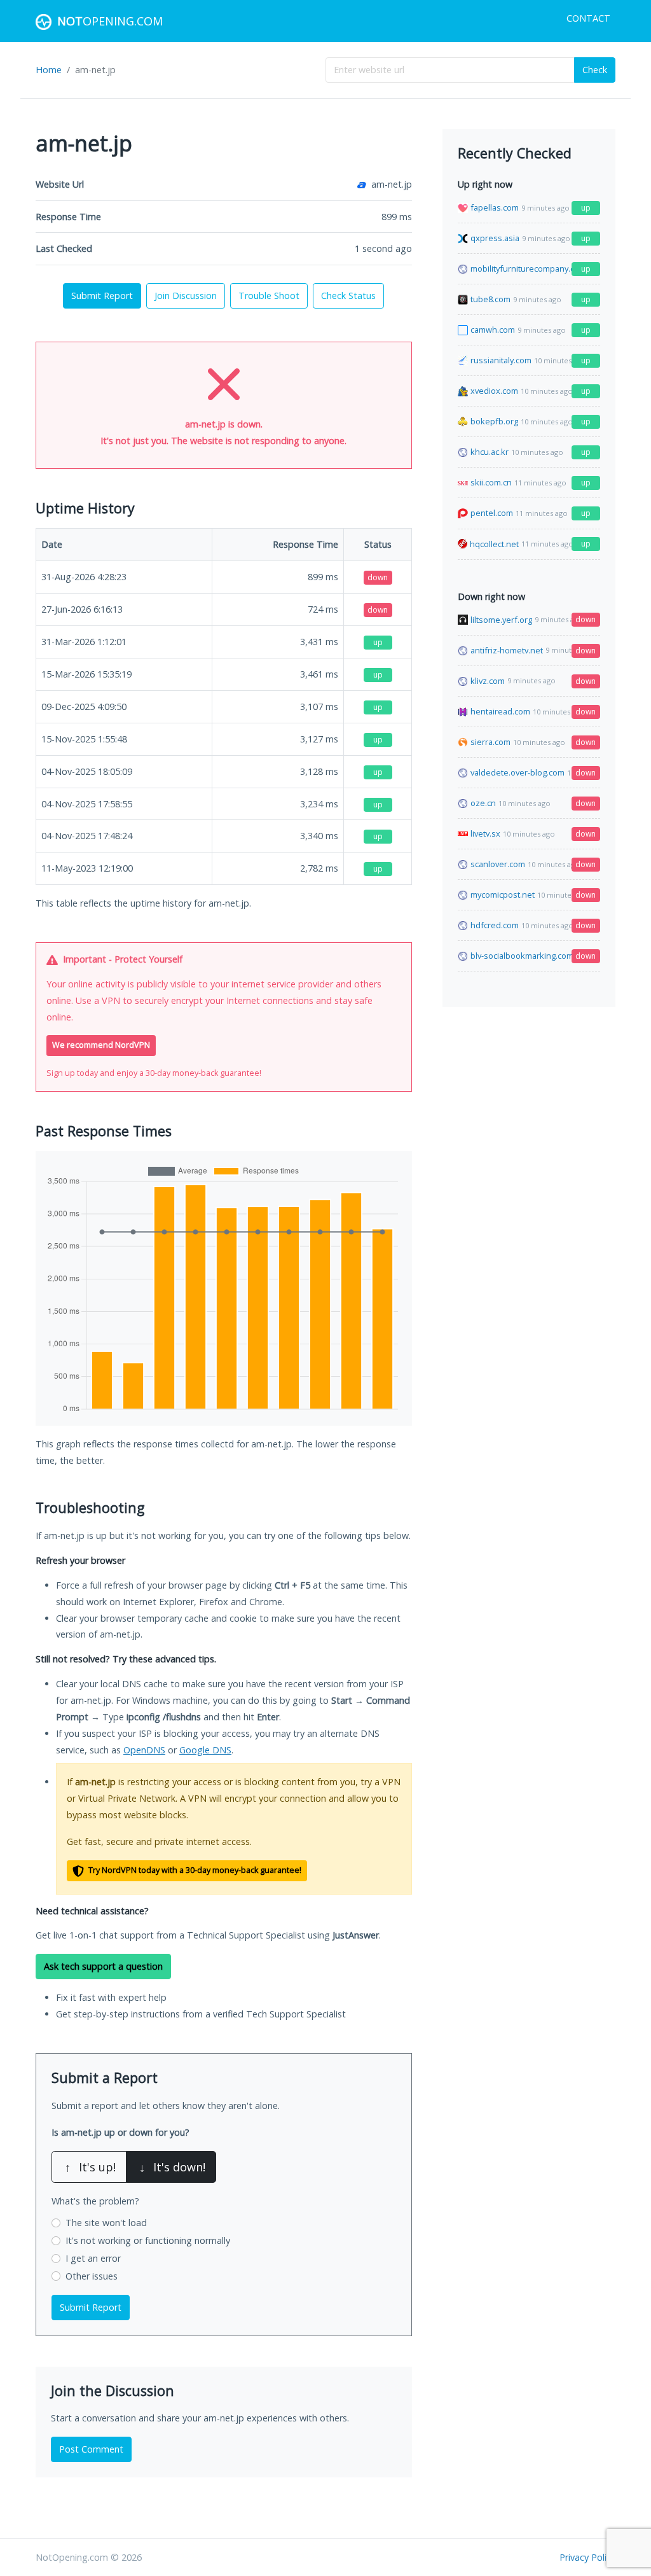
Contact (588, 18)
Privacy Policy (587, 2557)
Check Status (348, 296)
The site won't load (106, 2223)
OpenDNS (144, 1750)
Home (49, 70)
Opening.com (110, 21)
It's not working (148, 2240)
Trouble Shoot (269, 296)
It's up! (90, 2167)
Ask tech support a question (103, 1966)
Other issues (92, 2276)
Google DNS (205, 1750)
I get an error (93, 2258)
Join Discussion (186, 296)
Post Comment (91, 2449)
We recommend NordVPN (101, 1045)
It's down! (172, 2167)
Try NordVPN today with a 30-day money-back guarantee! (194, 1870)
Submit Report (102, 296)
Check (595, 70)
